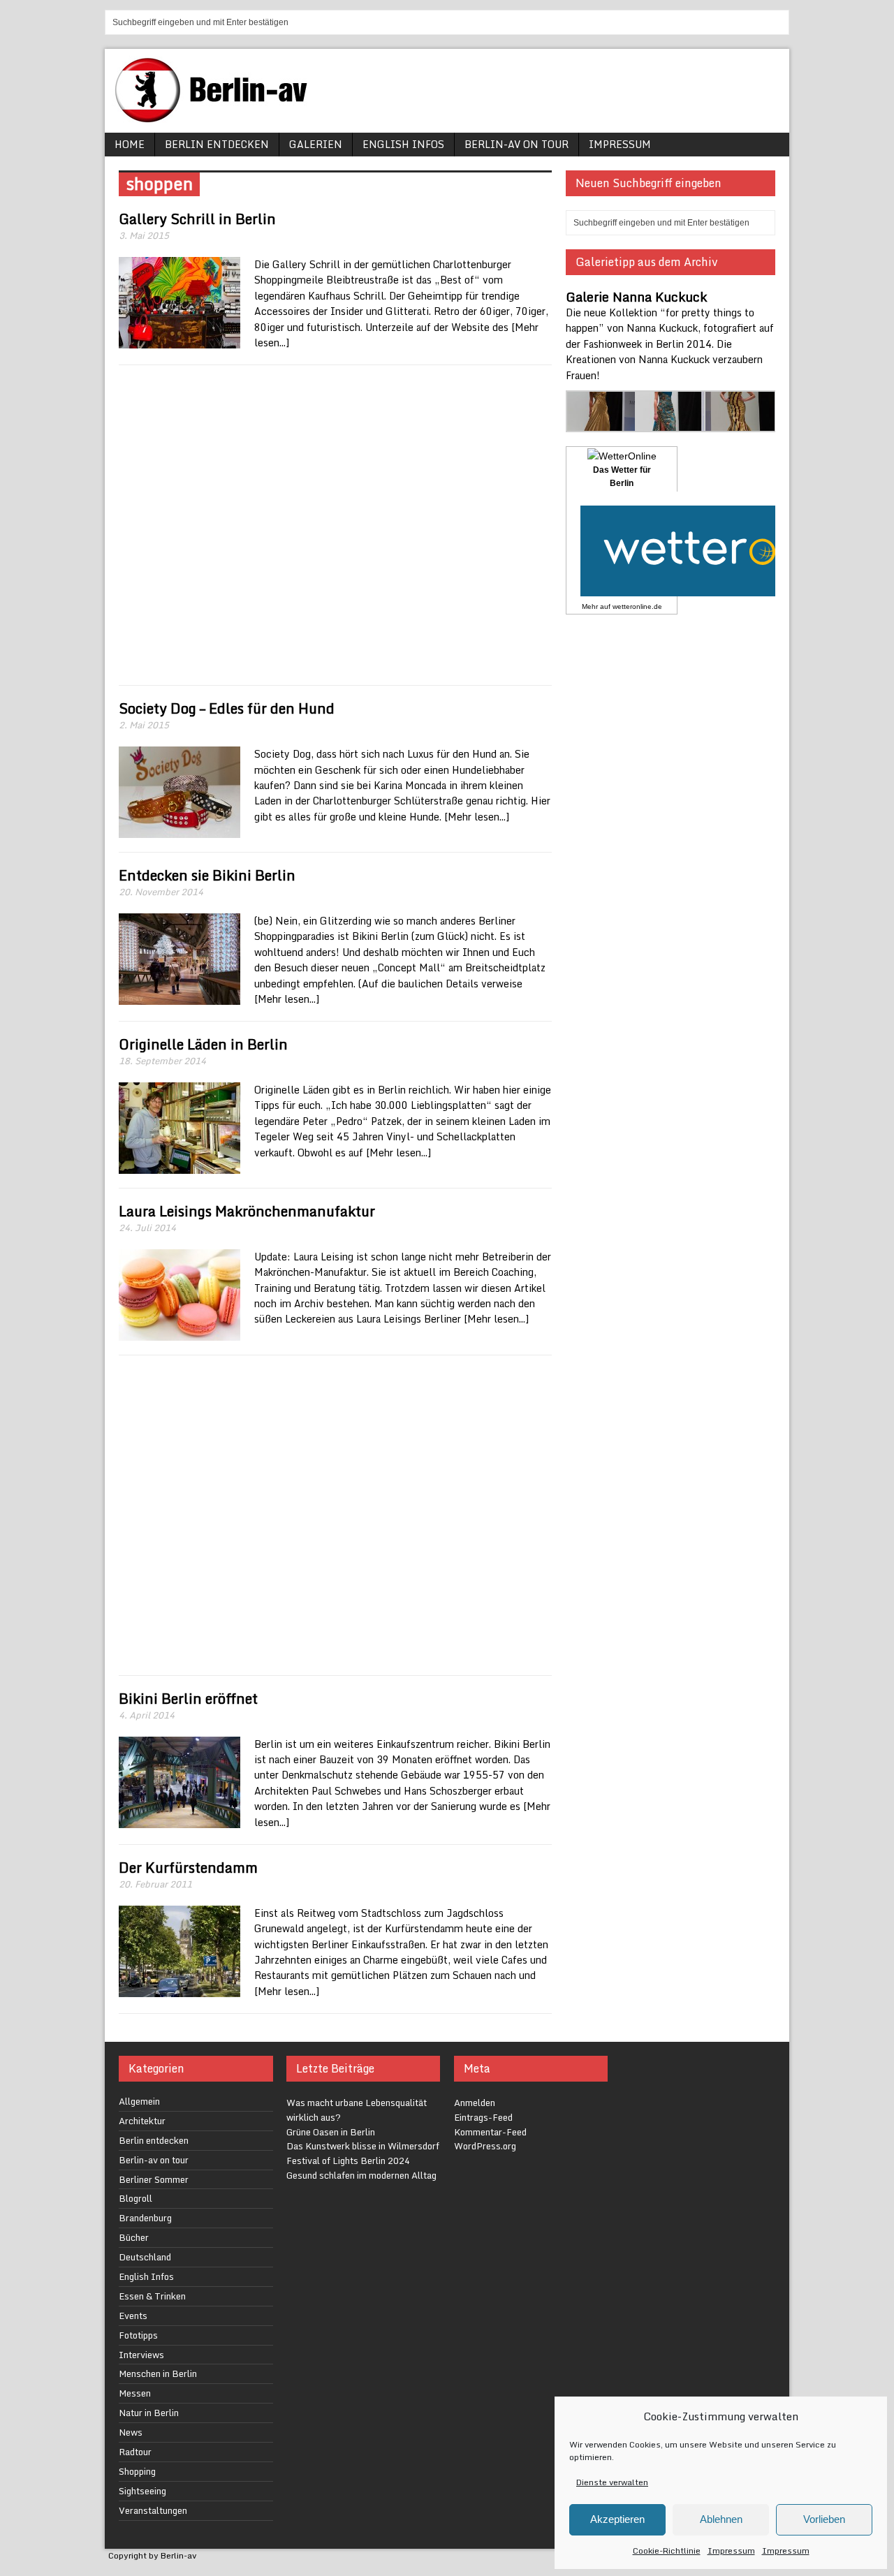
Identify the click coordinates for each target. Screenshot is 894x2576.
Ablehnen (721, 2519)
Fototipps (138, 2335)
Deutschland (145, 2257)
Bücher (134, 2237)
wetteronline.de (637, 606)
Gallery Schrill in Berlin (197, 219)
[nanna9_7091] (671, 424)
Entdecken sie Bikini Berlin (207, 875)
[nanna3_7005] (602, 424)
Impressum (731, 2551)
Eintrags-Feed (483, 2117)
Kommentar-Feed (490, 2132)
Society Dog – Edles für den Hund (227, 708)
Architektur (142, 2121)
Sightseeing (142, 2491)
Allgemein (139, 2101)
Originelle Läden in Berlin (203, 1044)
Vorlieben (824, 2519)
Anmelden (475, 2103)
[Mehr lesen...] (477, 817)
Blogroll (135, 2198)
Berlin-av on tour (516, 144)
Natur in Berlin (149, 2413)
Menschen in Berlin (158, 2373)
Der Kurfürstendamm (188, 1868)
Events (133, 2316)
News (131, 2432)
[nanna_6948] (740, 424)
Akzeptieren (617, 2519)
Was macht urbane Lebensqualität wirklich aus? (357, 2110)
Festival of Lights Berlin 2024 (348, 2161)
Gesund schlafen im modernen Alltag (361, 2175)
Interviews (141, 2355)
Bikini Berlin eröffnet (188, 1699)
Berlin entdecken (217, 144)
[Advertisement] (335, 525)
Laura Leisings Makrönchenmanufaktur (247, 1211)
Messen (135, 2393)
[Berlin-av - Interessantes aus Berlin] (217, 118)
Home (130, 144)
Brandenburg (145, 2218)
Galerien (316, 144)
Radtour (135, 2452)
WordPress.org (485, 2146)
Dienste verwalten (612, 2482)
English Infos (403, 144)
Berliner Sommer (154, 2179)
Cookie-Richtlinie (667, 2551)
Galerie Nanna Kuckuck (636, 297)
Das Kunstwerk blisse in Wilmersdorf (363, 2146)
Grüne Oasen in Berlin (331, 2132)
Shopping (137, 2471)
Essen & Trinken (152, 2296)
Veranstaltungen (153, 2510)
